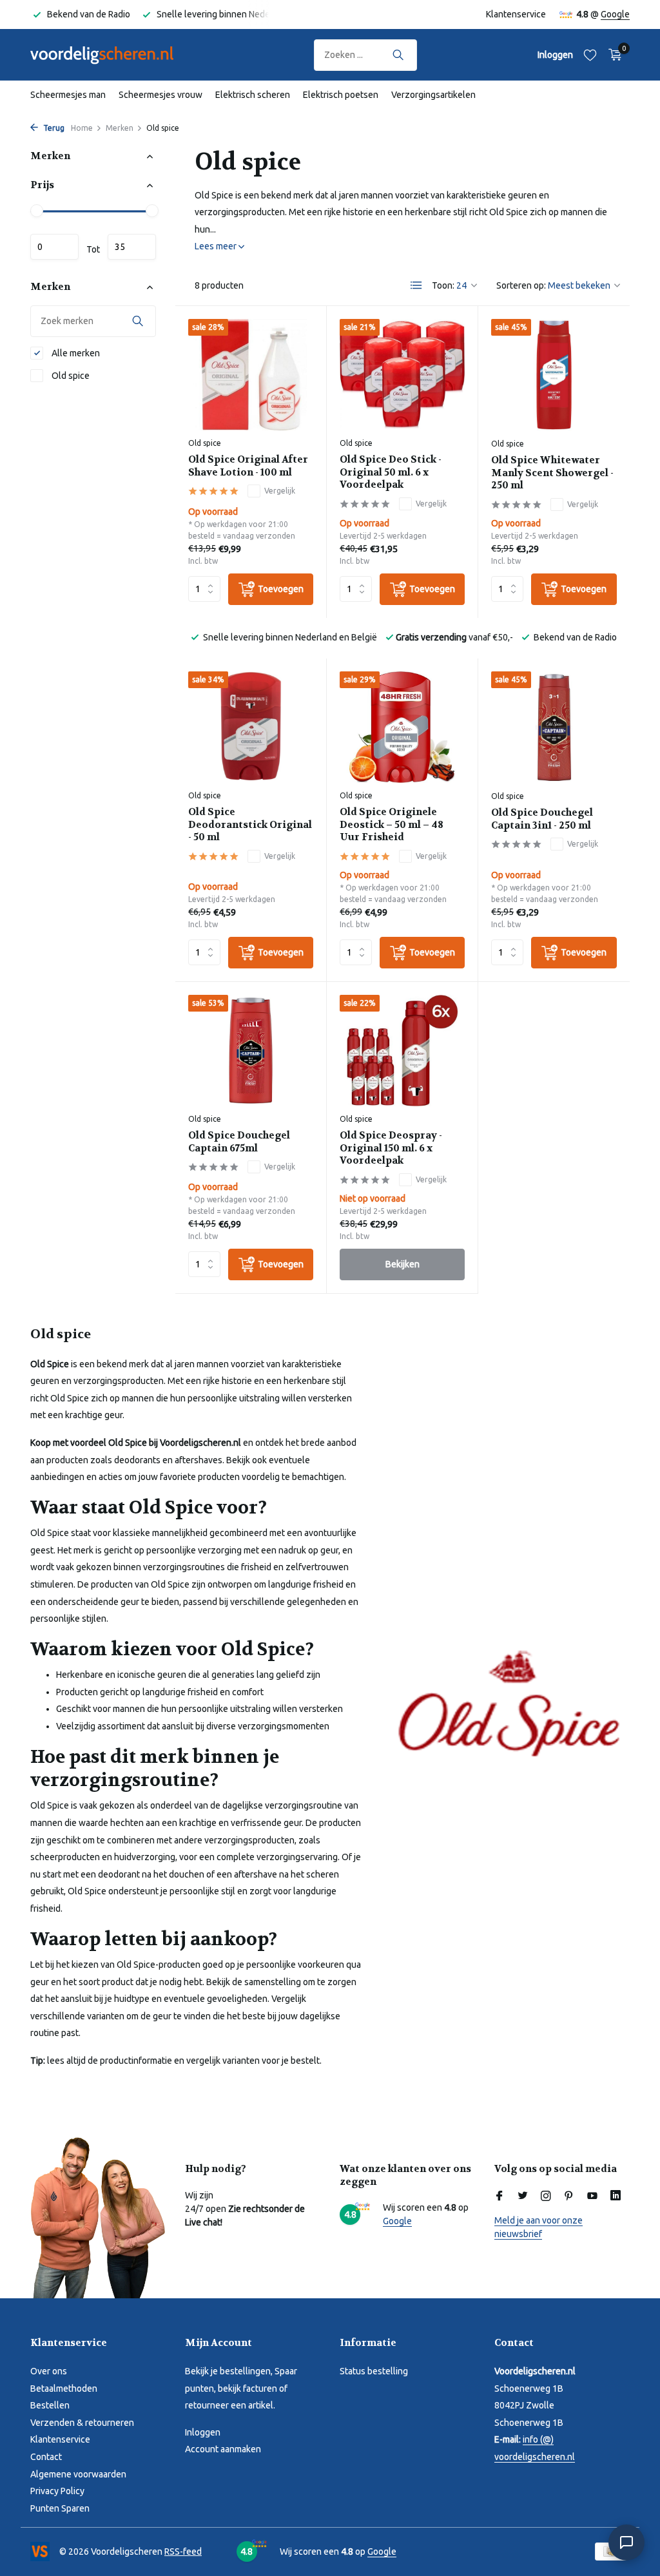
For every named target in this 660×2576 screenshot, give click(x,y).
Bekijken (403, 1264)
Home (82, 128)
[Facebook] (500, 2196)
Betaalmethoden (64, 2389)
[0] (612, 55)
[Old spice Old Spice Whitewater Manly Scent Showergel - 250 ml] (554, 375)
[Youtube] (592, 2196)
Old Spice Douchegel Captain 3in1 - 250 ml (542, 819)
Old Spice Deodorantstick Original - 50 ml (250, 825)
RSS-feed (183, 2552)
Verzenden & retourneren (82, 2423)
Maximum (132, 247)
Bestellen (50, 2405)
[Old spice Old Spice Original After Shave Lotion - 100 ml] (251, 375)
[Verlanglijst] (590, 55)
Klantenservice (516, 14)
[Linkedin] (616, 2196)
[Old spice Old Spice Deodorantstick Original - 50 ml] (251, 727)
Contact (46, 2457)
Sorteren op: (521, 285)
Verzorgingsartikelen (433, 95)
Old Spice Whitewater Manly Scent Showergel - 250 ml (552, 473)
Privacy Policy (57, 2491)
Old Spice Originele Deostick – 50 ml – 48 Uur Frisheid (392, 825)
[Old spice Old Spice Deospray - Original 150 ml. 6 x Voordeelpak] (402, 1051)
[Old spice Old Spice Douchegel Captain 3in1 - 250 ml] (554, 727)
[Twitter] (523, 2196)
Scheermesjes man (68, 95)
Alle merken (75, 353)
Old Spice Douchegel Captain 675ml (239, 1142)
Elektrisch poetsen (341, 95)
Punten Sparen (60, 2508)
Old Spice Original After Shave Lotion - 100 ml (248, 466)
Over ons (49, 2371)
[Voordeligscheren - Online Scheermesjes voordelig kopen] (114, 55)
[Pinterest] (569, 2196)
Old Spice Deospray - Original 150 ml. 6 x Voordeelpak (391, 1148)
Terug (53, 128)
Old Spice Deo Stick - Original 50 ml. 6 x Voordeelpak (391, 472)
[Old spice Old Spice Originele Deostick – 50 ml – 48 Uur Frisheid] (402, 727)
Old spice (70, 376)
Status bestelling (374, 2371)
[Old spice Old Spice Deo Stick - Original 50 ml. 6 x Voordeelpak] (402, 375)
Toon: (443, 285)
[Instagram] (546, 2196)
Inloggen (203, 2432)
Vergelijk (280, 491)
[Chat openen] (626, 2542)
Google (615, 14)
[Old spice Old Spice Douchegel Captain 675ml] (251, 1051)
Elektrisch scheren (253, 95)
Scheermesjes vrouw (160, 95)
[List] (416, 285)
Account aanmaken (223, 2449)
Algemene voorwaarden (78, 2474)
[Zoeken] (398, 55)
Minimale (54, 247)
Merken (120, 128)
